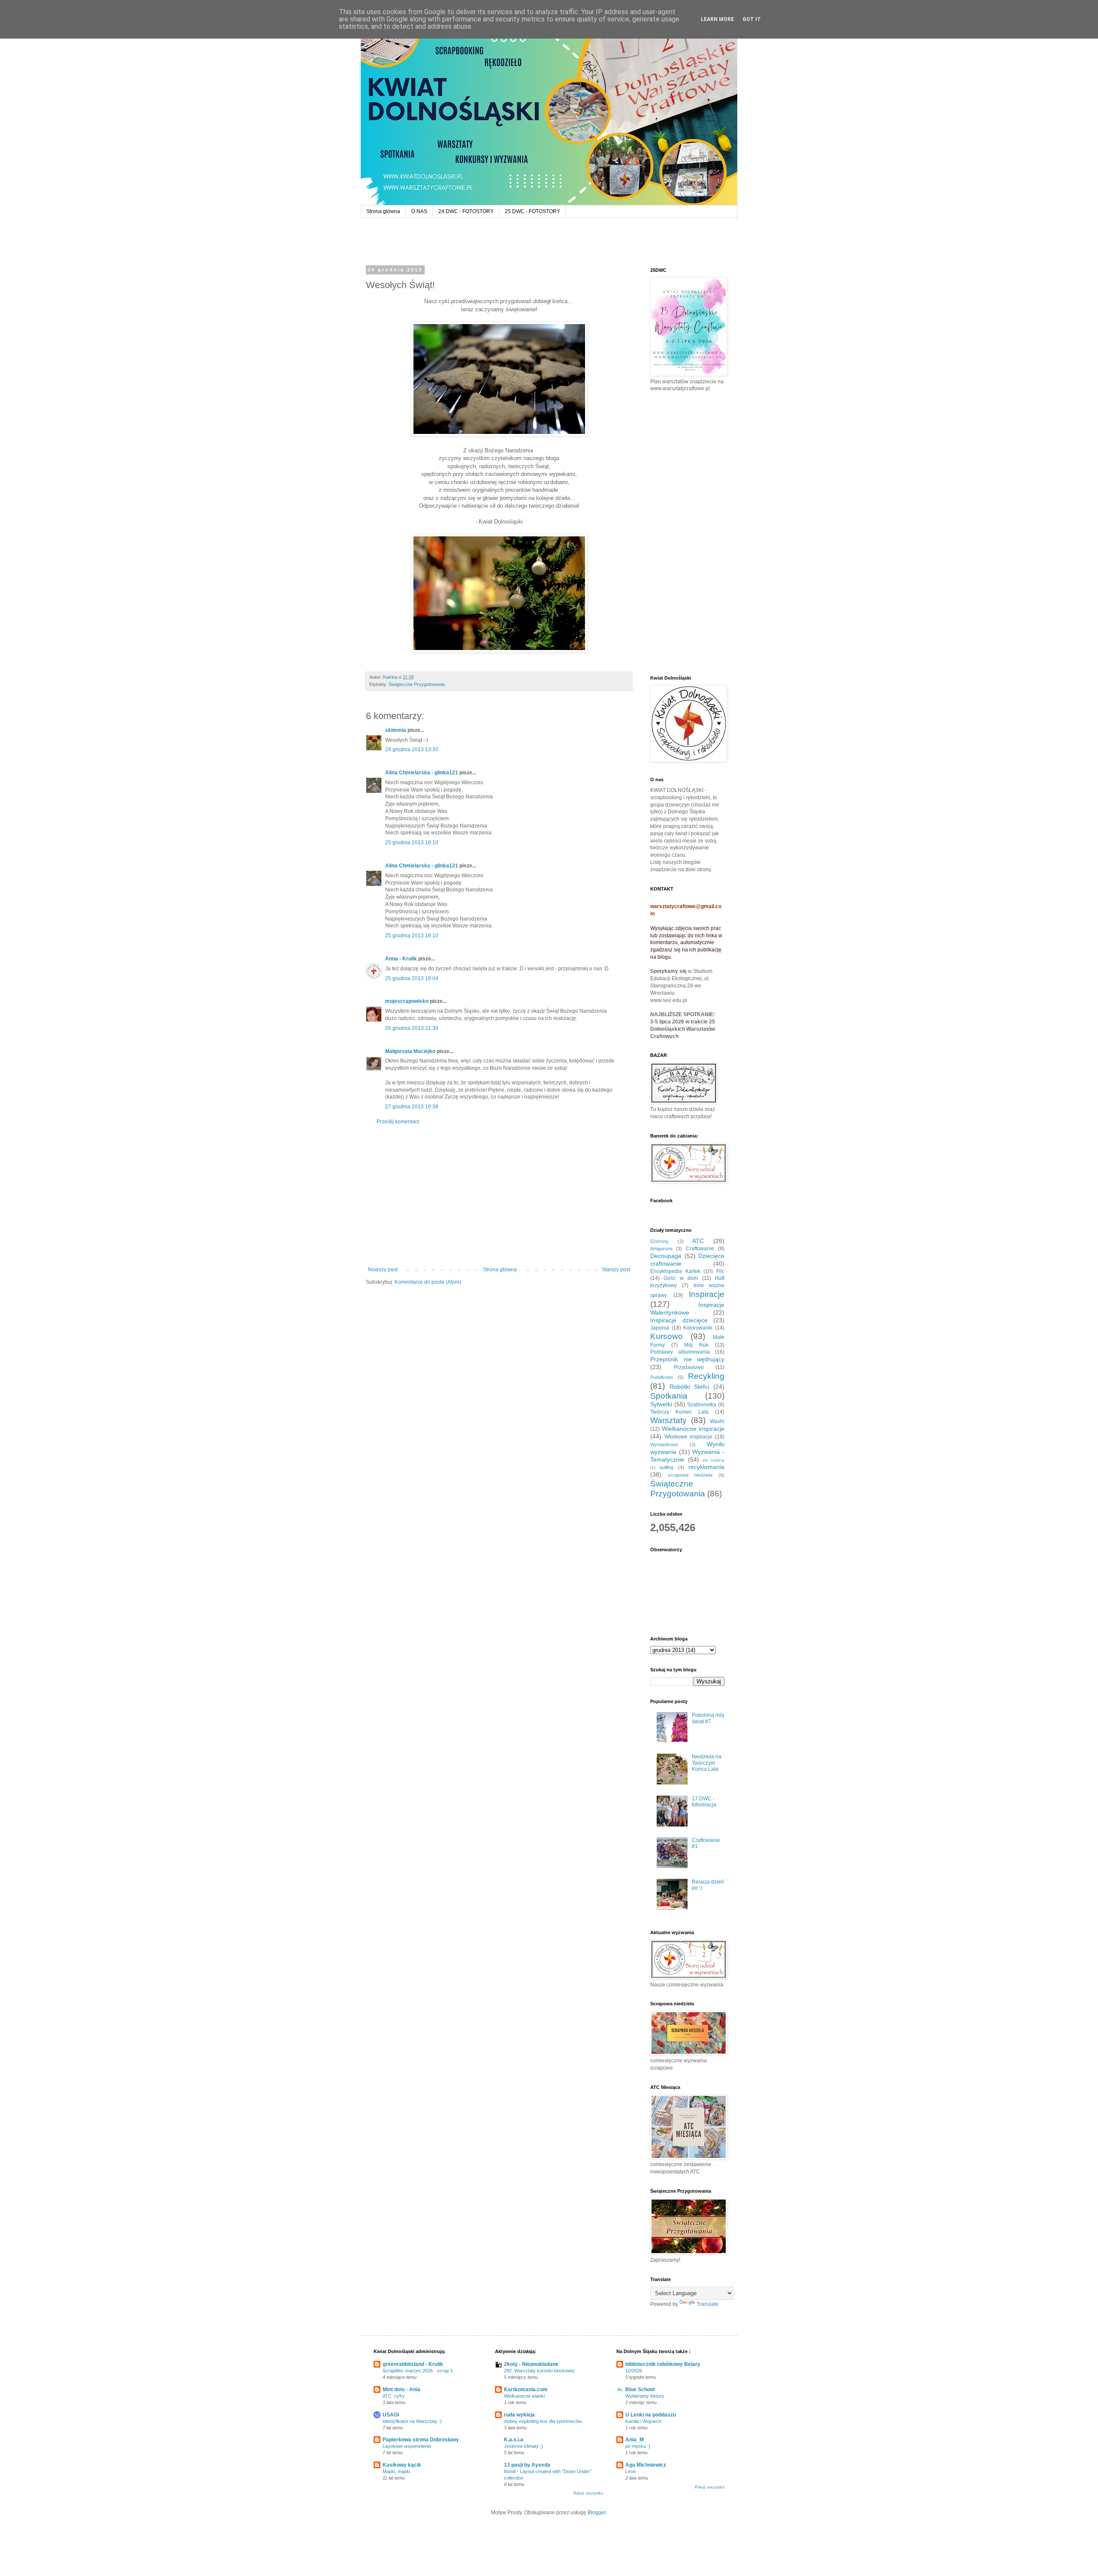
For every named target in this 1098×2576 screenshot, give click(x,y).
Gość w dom (681, 1278)
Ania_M (635, 2440)
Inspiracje (707, 1294)
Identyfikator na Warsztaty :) (412, 2421)
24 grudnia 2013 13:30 (412, 749)
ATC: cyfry (394, 2396)
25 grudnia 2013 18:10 (412, 843)
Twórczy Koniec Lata (679, 1412)
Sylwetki (661, 1404)
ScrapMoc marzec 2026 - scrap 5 (418, 2371)
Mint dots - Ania (401, 2389)
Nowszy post (383, 1270)
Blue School (640, 2389)
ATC (698, 1241)
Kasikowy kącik (402, 2465)
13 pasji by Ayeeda (527, 2465)
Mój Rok (696, 1345)
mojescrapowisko (407, 1001)
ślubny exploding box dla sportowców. (543, 2421)
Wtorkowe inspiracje (689, 1437)
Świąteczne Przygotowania (417, 684)
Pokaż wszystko (588, 2493)
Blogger (597, 2513)
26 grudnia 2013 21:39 (412, 1028)
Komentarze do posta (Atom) (428, 1282)
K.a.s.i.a (514, 2440)
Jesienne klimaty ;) (523, 2446)
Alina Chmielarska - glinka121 (422, 773)
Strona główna (383, 211)
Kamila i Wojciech (643, 2421)
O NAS (419, 211)
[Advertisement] (499, 1196)
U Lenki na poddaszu (651, 2415)
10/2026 (634, 2371)
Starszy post (616, 1270)
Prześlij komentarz (398, 1122)
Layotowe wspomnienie (407, 2446)
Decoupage (666, 1256)
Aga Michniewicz (646, 2465)
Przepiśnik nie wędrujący (687, 1359)
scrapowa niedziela (690, 1475)
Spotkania (669, 1396)
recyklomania (706, 1467)
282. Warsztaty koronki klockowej (539, 2371)
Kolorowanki (698, 1328)
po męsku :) (638, 2446)
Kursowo (667, 1336)
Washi (717, 1421)
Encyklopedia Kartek (675, 1271)
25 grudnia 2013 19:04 (412, 978)
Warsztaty (668, 1420)
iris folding (713, 1460)
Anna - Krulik (401, 959)
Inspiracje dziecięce (679, 1320)
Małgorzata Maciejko (410, 1051)
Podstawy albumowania (680, 1352)
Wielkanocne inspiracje (693, 1429)
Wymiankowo (664, 1444)
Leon (630, 2471)
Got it (752, 19)
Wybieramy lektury (645, 2396)
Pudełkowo (662, 1377)
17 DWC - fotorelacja (704, 1802)
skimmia (396, 730)
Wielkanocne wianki (524, 2396)
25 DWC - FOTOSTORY (532, 211)
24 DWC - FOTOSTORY (466, 211)
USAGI (391, 2415)
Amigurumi (661, 1249)
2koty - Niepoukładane (531, 2364)
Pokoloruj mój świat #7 (708, 1718)
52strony (659, 1241)
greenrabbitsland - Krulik (413, 2364)
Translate (707, 2304)
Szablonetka (702, 1405)
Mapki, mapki (396, 2471)
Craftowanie (700, 1249)
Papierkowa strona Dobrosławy (421, 2440)
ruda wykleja (519, 2415)
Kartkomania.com (526, 2389)
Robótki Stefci (689, 1387)
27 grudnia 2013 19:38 (412, 1107)
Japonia (660, 1328)
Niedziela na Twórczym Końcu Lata (707, 1763)
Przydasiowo (689, 1367)
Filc (720, 1271)
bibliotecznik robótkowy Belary (663, 2364)
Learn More (717, 19)
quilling (667, 1467)
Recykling (706, 1376)
